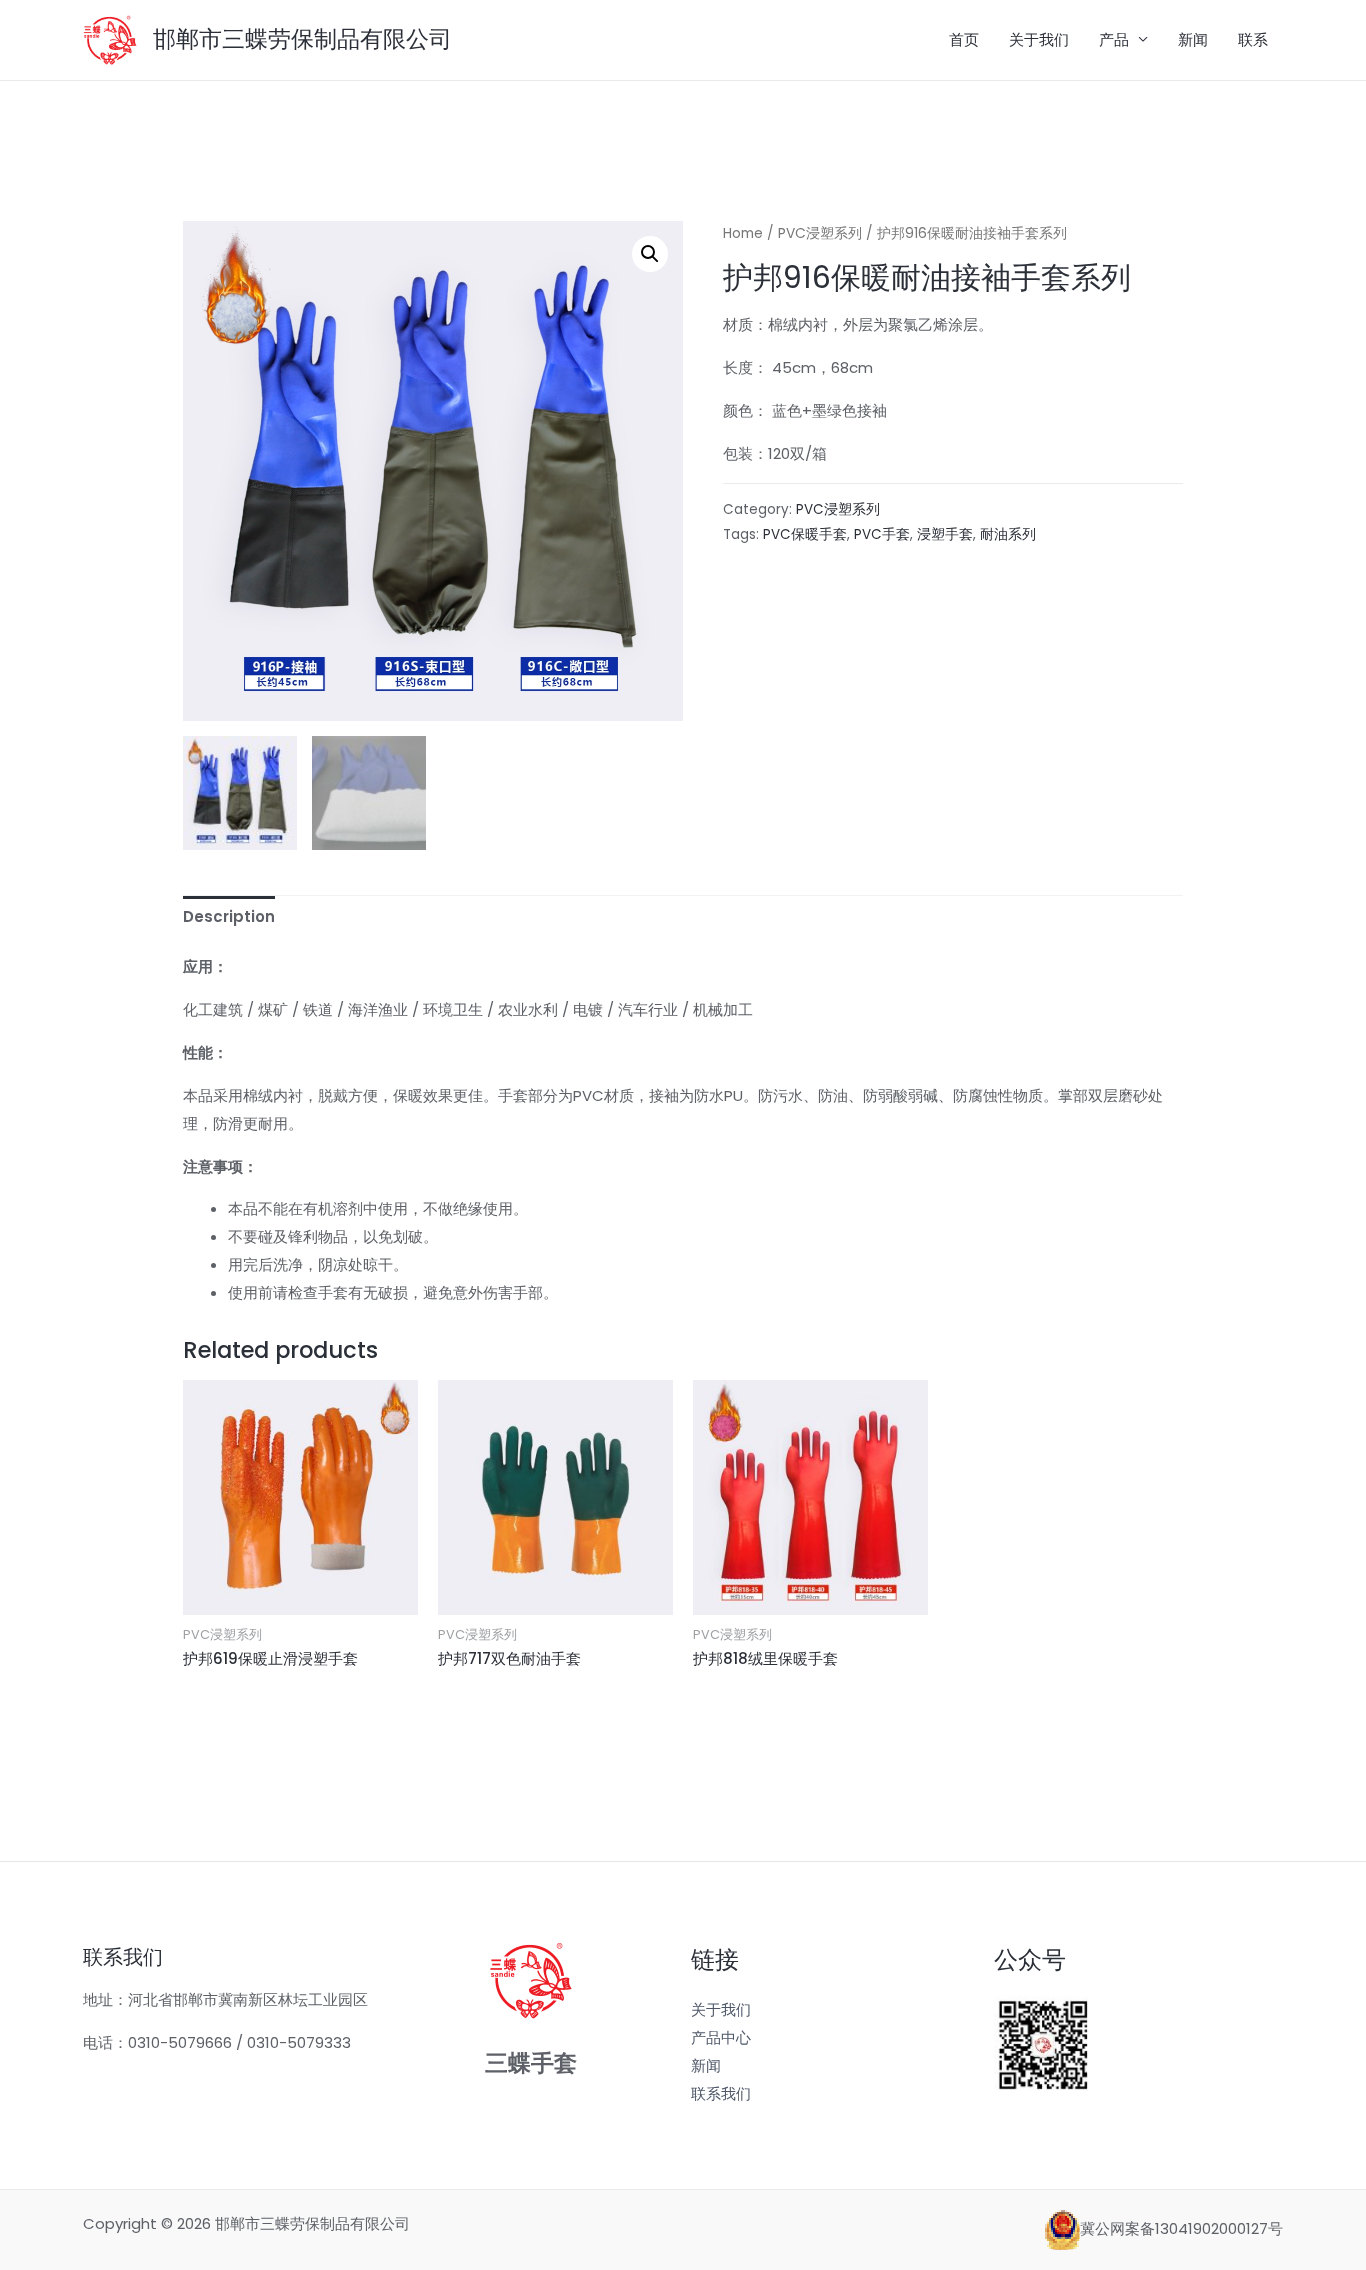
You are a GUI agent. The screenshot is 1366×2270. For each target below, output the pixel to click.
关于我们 (1039, 39)
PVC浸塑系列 (820, 233)
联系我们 (721, 2093)
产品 (1114, 39)
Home (743, 233)
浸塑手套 (945, 534)
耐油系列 (1008, 534)
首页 (964, 39)
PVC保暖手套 (805, 534)
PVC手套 (882, 534)
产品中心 (721, 2037)
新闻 (1193, 39)
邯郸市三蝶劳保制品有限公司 (302, 39)
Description (229, 916)
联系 (1253, 39)
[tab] (229, 917)
